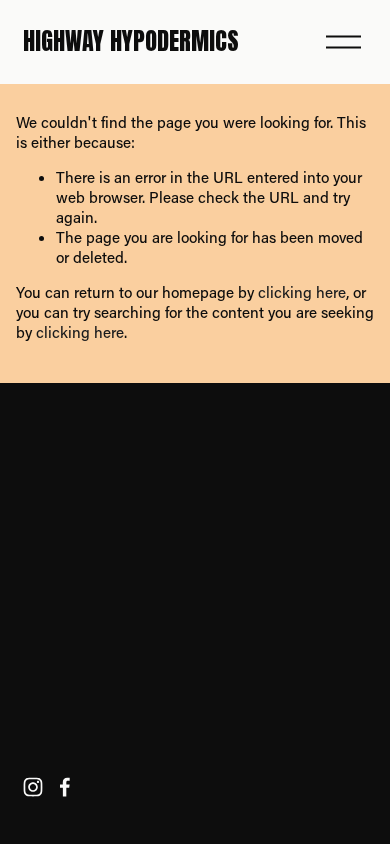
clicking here (302, 292)
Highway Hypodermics (131, 41)
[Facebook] (65, 787)
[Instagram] (33, 787)
